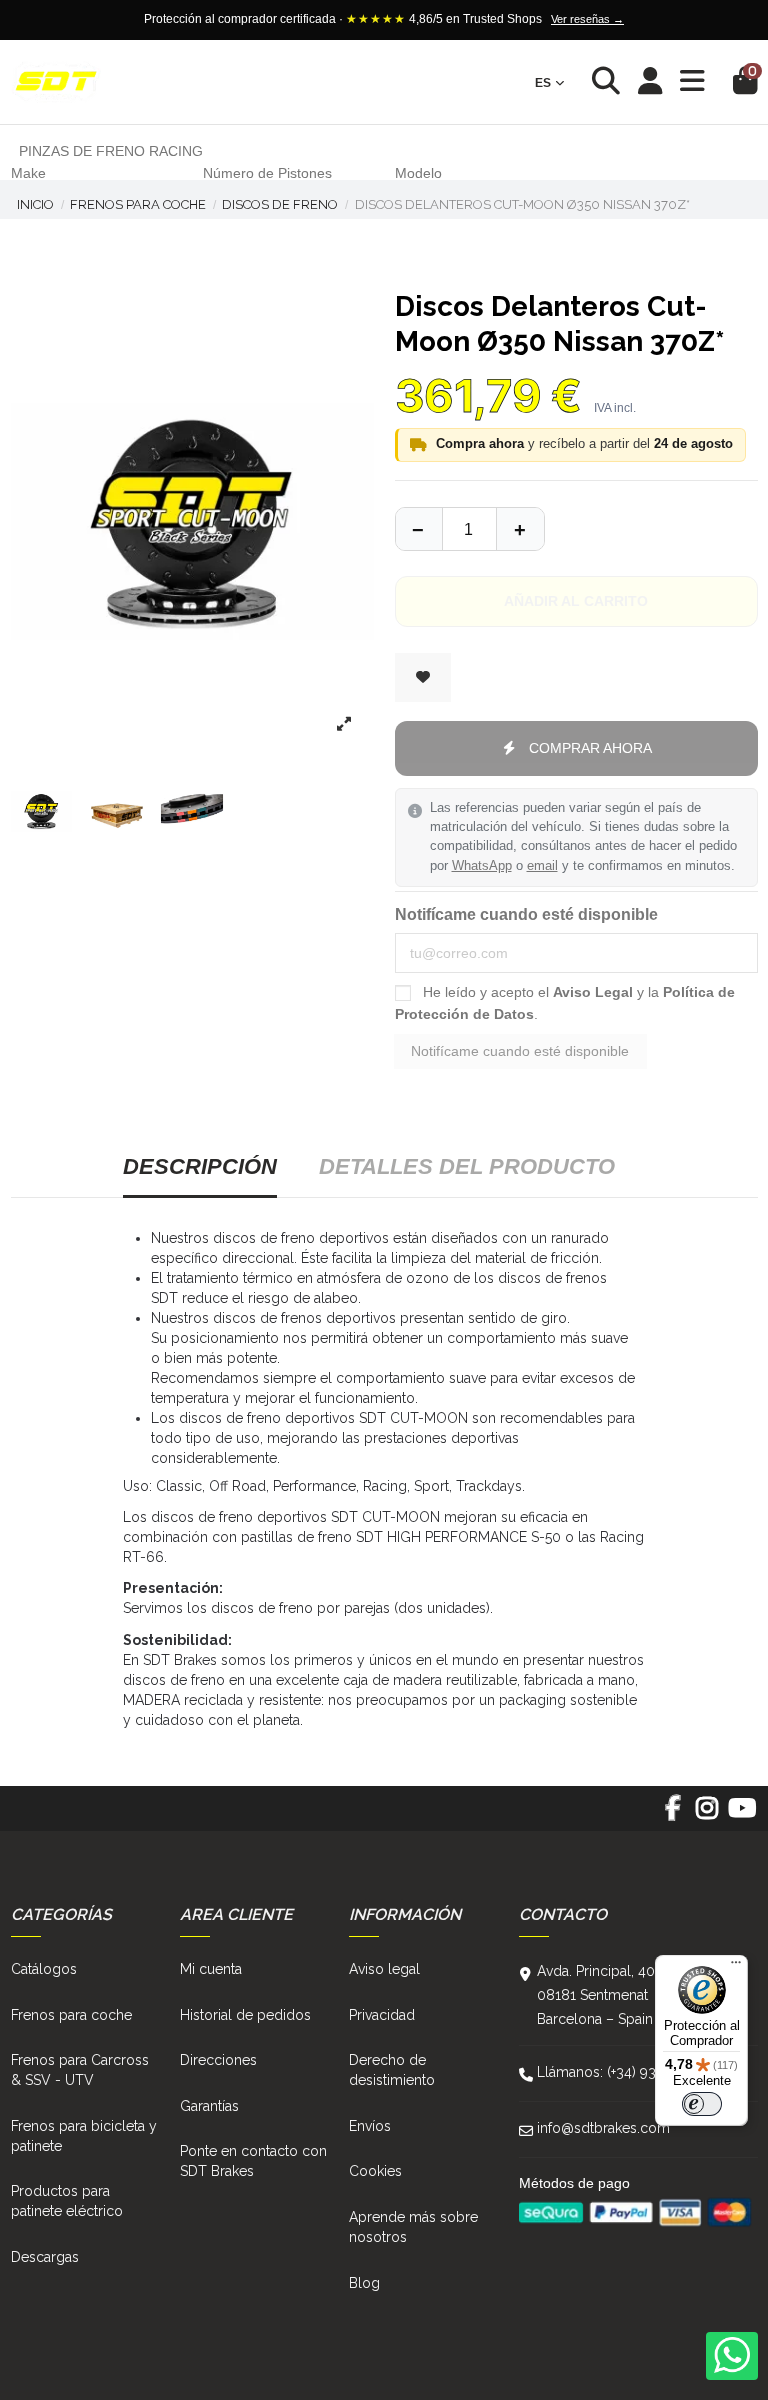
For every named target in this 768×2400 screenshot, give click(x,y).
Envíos (370, 2126)
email (542, 866)
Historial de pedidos (245, 2015)
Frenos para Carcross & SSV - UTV (80, 2070)
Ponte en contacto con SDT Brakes (253, 2161)
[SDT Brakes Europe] (56, 82)
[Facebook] (672, 1815)
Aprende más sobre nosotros (413, 2227)
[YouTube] (741, 1815)
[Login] (650, 82)
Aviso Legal (593, 992)
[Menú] (736, 1967)
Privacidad (382, 2015)
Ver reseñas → (587, 19)
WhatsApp (482, 866)
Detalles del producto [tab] (467, 1166)
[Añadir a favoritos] (423, 677)
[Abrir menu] (692, 81)
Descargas (45, 2257)
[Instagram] (707, 1815)
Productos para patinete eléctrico (67, 2201)
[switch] (702, 2104)
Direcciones (218, 2060)
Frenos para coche (71, 2015)
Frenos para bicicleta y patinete (84, 2136)
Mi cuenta (211, 1969)
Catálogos (44, 1969)
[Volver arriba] (520, 529)
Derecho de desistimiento (392, 2070)
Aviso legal (384, 1969)
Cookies (375, 2171)
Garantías (209, 2106)
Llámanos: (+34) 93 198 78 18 (629, 2072)
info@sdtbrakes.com (603, 2128)
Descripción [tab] (200, 1166)
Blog (364, 2283)
